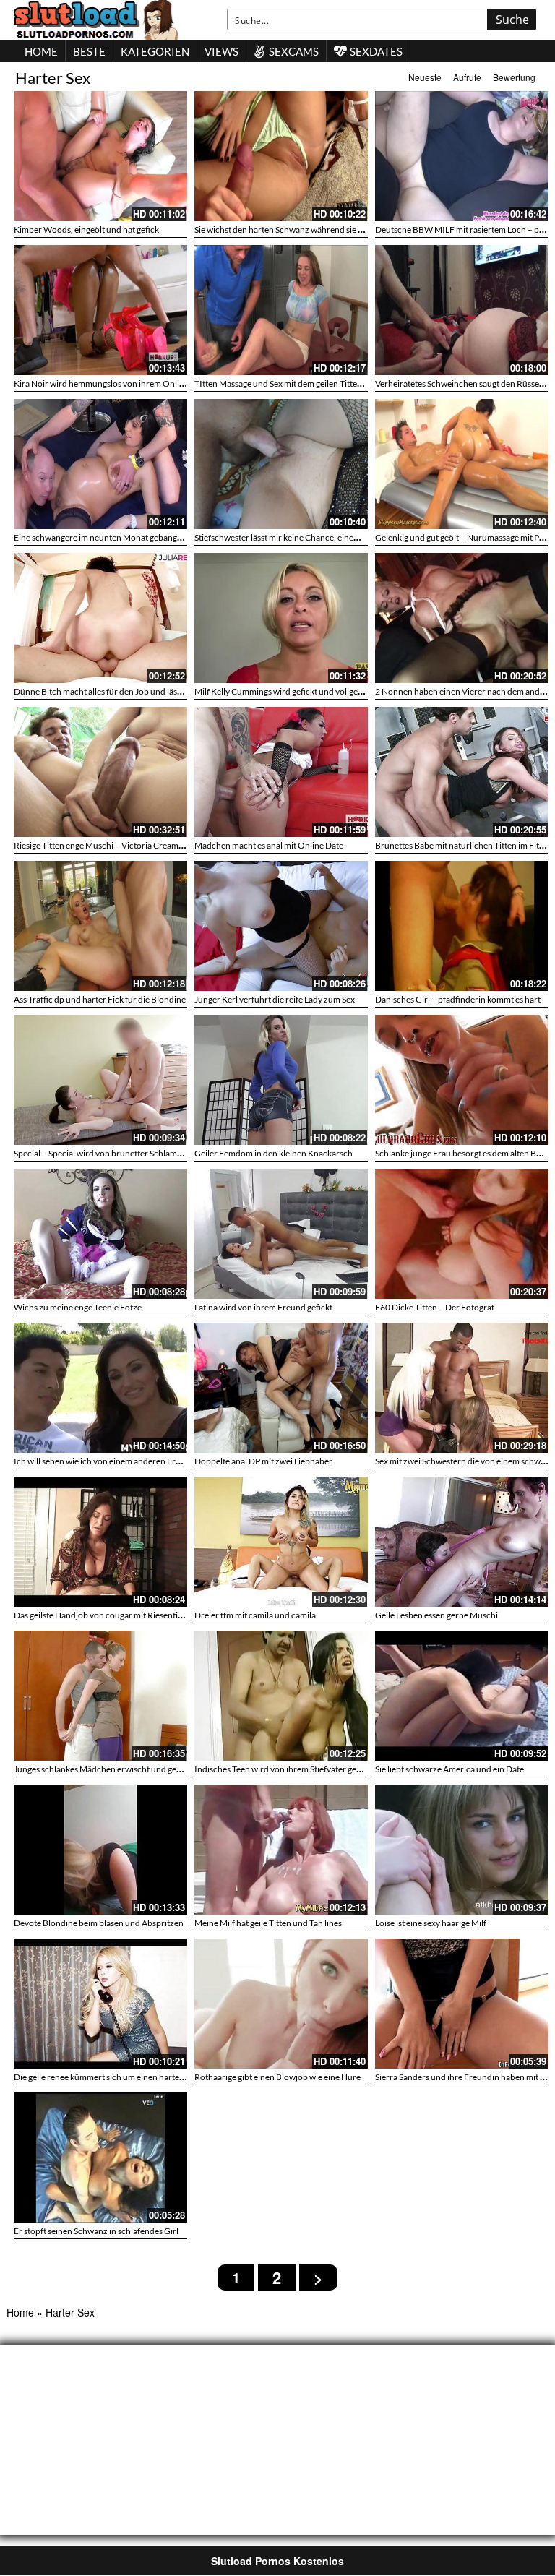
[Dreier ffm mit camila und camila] (281, 1542)
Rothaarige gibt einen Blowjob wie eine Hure (277, 2077)
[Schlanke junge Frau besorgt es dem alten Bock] (462, 1080)
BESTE (89, 51)
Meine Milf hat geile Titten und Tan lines (268, 1923)
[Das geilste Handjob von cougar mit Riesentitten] (100, 1542)
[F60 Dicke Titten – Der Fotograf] (462, 1234)
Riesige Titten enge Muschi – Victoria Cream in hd (106, 845)
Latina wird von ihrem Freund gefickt (263, 1307)
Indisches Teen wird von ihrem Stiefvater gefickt (284, 1769)
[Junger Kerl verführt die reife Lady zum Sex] (281, 926)
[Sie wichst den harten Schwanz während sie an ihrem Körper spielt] (281, 156)
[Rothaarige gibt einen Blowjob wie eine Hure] (281, 2004)
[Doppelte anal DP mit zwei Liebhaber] (281, 1388)
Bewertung (514, 77)
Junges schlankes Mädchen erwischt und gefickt (103, 1769)
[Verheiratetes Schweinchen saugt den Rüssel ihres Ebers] (462, 310)
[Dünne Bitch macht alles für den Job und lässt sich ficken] (100, 618)
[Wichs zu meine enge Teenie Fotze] (100, 1234)
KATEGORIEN (155, 51)
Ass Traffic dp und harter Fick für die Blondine (100, 999)
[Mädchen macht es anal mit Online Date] (281, 772)
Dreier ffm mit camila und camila (255, 1615)
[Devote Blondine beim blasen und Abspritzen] (100, 1850)
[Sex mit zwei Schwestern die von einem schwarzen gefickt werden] (462, 1388)
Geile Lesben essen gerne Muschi (436, 1615)
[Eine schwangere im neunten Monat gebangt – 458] (100, 464)
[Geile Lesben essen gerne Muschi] (462, 1542)
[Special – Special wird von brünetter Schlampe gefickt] (100, 1080)
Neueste (425, 77)
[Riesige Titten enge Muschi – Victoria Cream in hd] (100, 772)
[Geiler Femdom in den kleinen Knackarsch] (281, 1080)
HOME (41, 51)
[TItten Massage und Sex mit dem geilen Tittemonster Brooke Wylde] (281, 310)
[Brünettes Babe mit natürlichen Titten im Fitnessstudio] (462, 772)
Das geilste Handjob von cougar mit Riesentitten (103, 1615)
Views (221, 51)
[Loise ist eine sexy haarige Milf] (462, 1850)
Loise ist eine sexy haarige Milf (431, 1923)
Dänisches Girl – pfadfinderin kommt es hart (458, 999)
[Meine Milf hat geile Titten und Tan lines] (281, 1850)
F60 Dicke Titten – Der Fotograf (435, 1307)
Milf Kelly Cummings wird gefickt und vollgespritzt (288, 691)
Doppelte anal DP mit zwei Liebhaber (263, 1461)
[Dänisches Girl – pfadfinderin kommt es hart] (462, 926)
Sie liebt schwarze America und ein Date (449, 1769)
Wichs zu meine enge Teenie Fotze (78, 1307)
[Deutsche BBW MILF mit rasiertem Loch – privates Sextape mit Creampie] (462, 156)
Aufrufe (467, 77)
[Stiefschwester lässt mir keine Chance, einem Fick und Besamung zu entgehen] (281, 464)
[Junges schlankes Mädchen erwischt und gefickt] (100, 1696)
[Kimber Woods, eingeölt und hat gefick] (100, 156)
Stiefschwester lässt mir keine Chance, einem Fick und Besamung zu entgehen (339, 537)
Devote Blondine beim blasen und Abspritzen (99, 1923)
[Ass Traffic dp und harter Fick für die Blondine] (100, 926)
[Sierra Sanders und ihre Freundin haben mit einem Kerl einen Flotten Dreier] (462, 2001)
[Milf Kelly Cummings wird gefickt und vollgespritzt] (281, 618)
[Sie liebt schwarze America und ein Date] (462, 1696)
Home (20, 2312)
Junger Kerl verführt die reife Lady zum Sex (275, 999)
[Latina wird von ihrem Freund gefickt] (281, 1234)
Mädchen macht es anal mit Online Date (269, 845)
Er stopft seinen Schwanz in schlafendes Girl (96, 2231)
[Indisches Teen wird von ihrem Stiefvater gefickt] (281, 1696)
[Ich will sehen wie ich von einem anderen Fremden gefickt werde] (100, 1388)
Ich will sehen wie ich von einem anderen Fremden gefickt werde (134, 1461)
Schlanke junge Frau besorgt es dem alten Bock (462, 1153)
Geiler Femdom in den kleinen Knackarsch (274, 1153)
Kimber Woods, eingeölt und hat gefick (86, 229)
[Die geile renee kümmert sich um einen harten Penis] (100, 2004)
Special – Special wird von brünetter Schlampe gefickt (113, 1153)
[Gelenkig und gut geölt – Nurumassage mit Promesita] (462, 464)
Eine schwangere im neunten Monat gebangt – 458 (108, 537)
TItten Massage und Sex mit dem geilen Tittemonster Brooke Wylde (319, 383)
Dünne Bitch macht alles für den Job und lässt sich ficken (119, 691)
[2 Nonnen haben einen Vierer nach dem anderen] (462, 618)
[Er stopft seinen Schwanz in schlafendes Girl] (100, 2155)
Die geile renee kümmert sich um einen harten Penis (110, 2077)
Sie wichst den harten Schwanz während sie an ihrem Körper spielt (318, 229)
